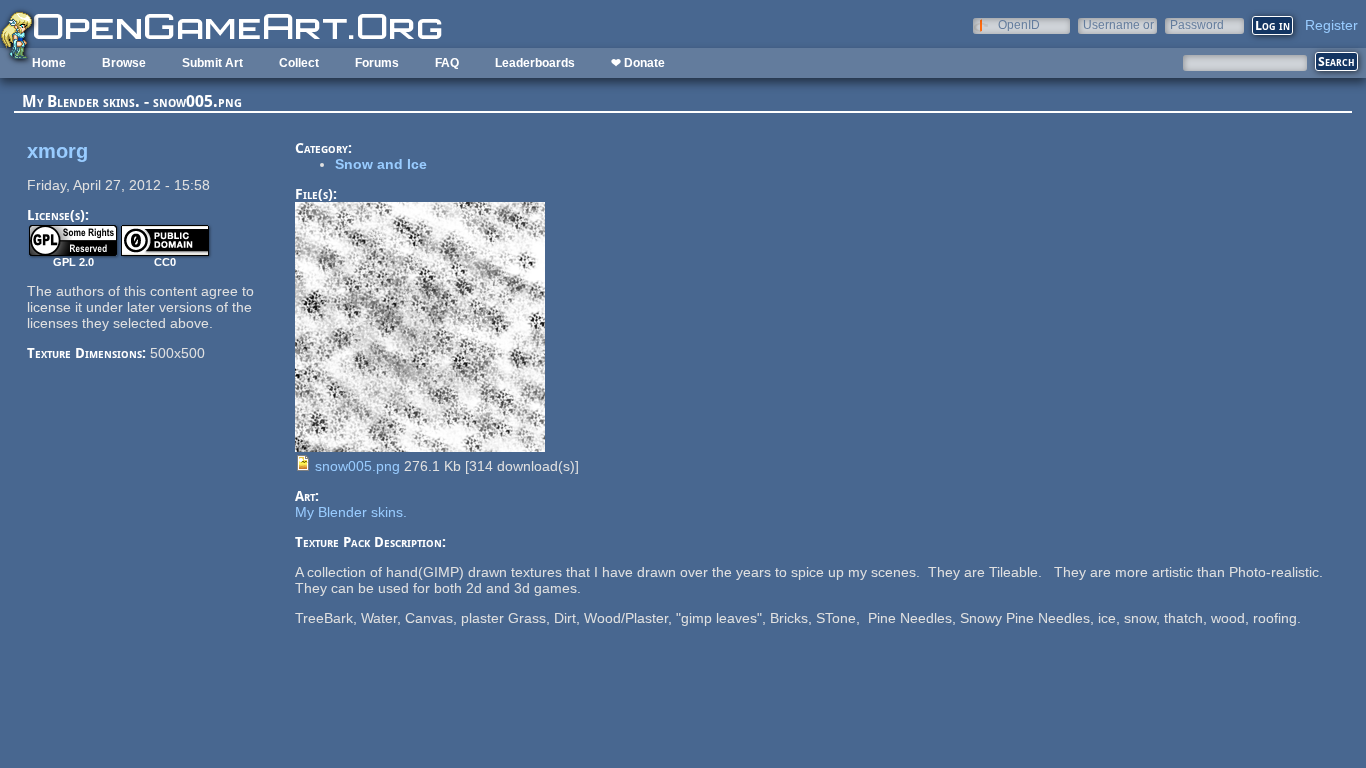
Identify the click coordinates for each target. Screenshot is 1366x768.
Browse (124, 63)
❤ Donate (638, 63)
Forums (377, 63)
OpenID (1019, 24)
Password (1197, 24)
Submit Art (212, 63)
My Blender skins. (351, 512)
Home (49, 63)
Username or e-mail (1118, 24)
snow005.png (357, 466)
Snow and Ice (381, 164)
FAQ (447, 63)
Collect (299, 63)
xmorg (57, 151)
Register (1331, 25)
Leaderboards (535, 63)
